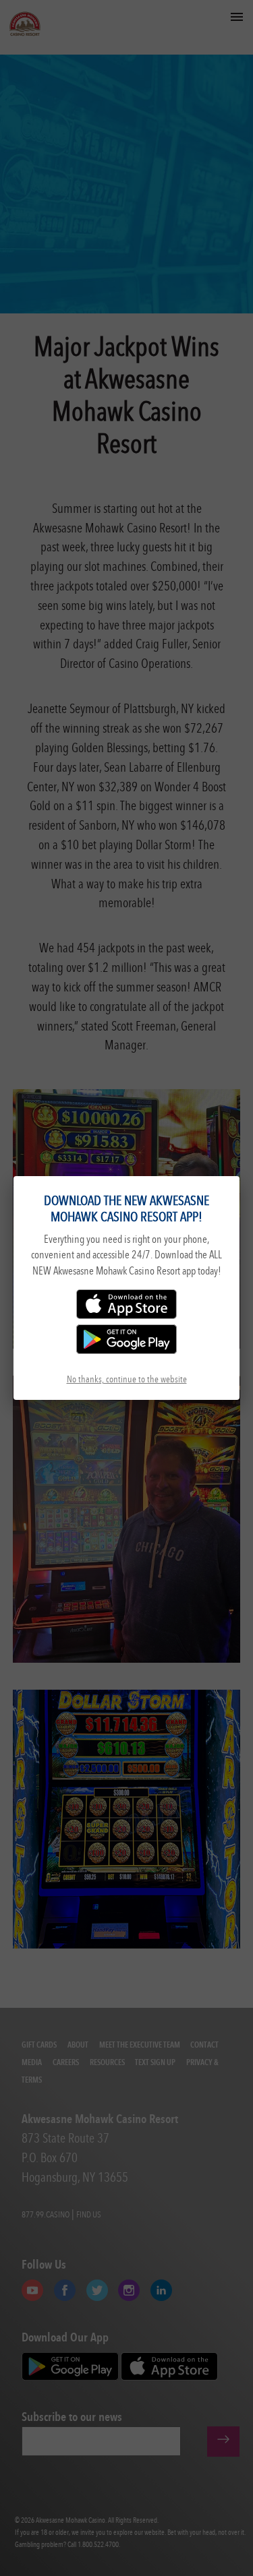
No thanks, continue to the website (127, 1379)
